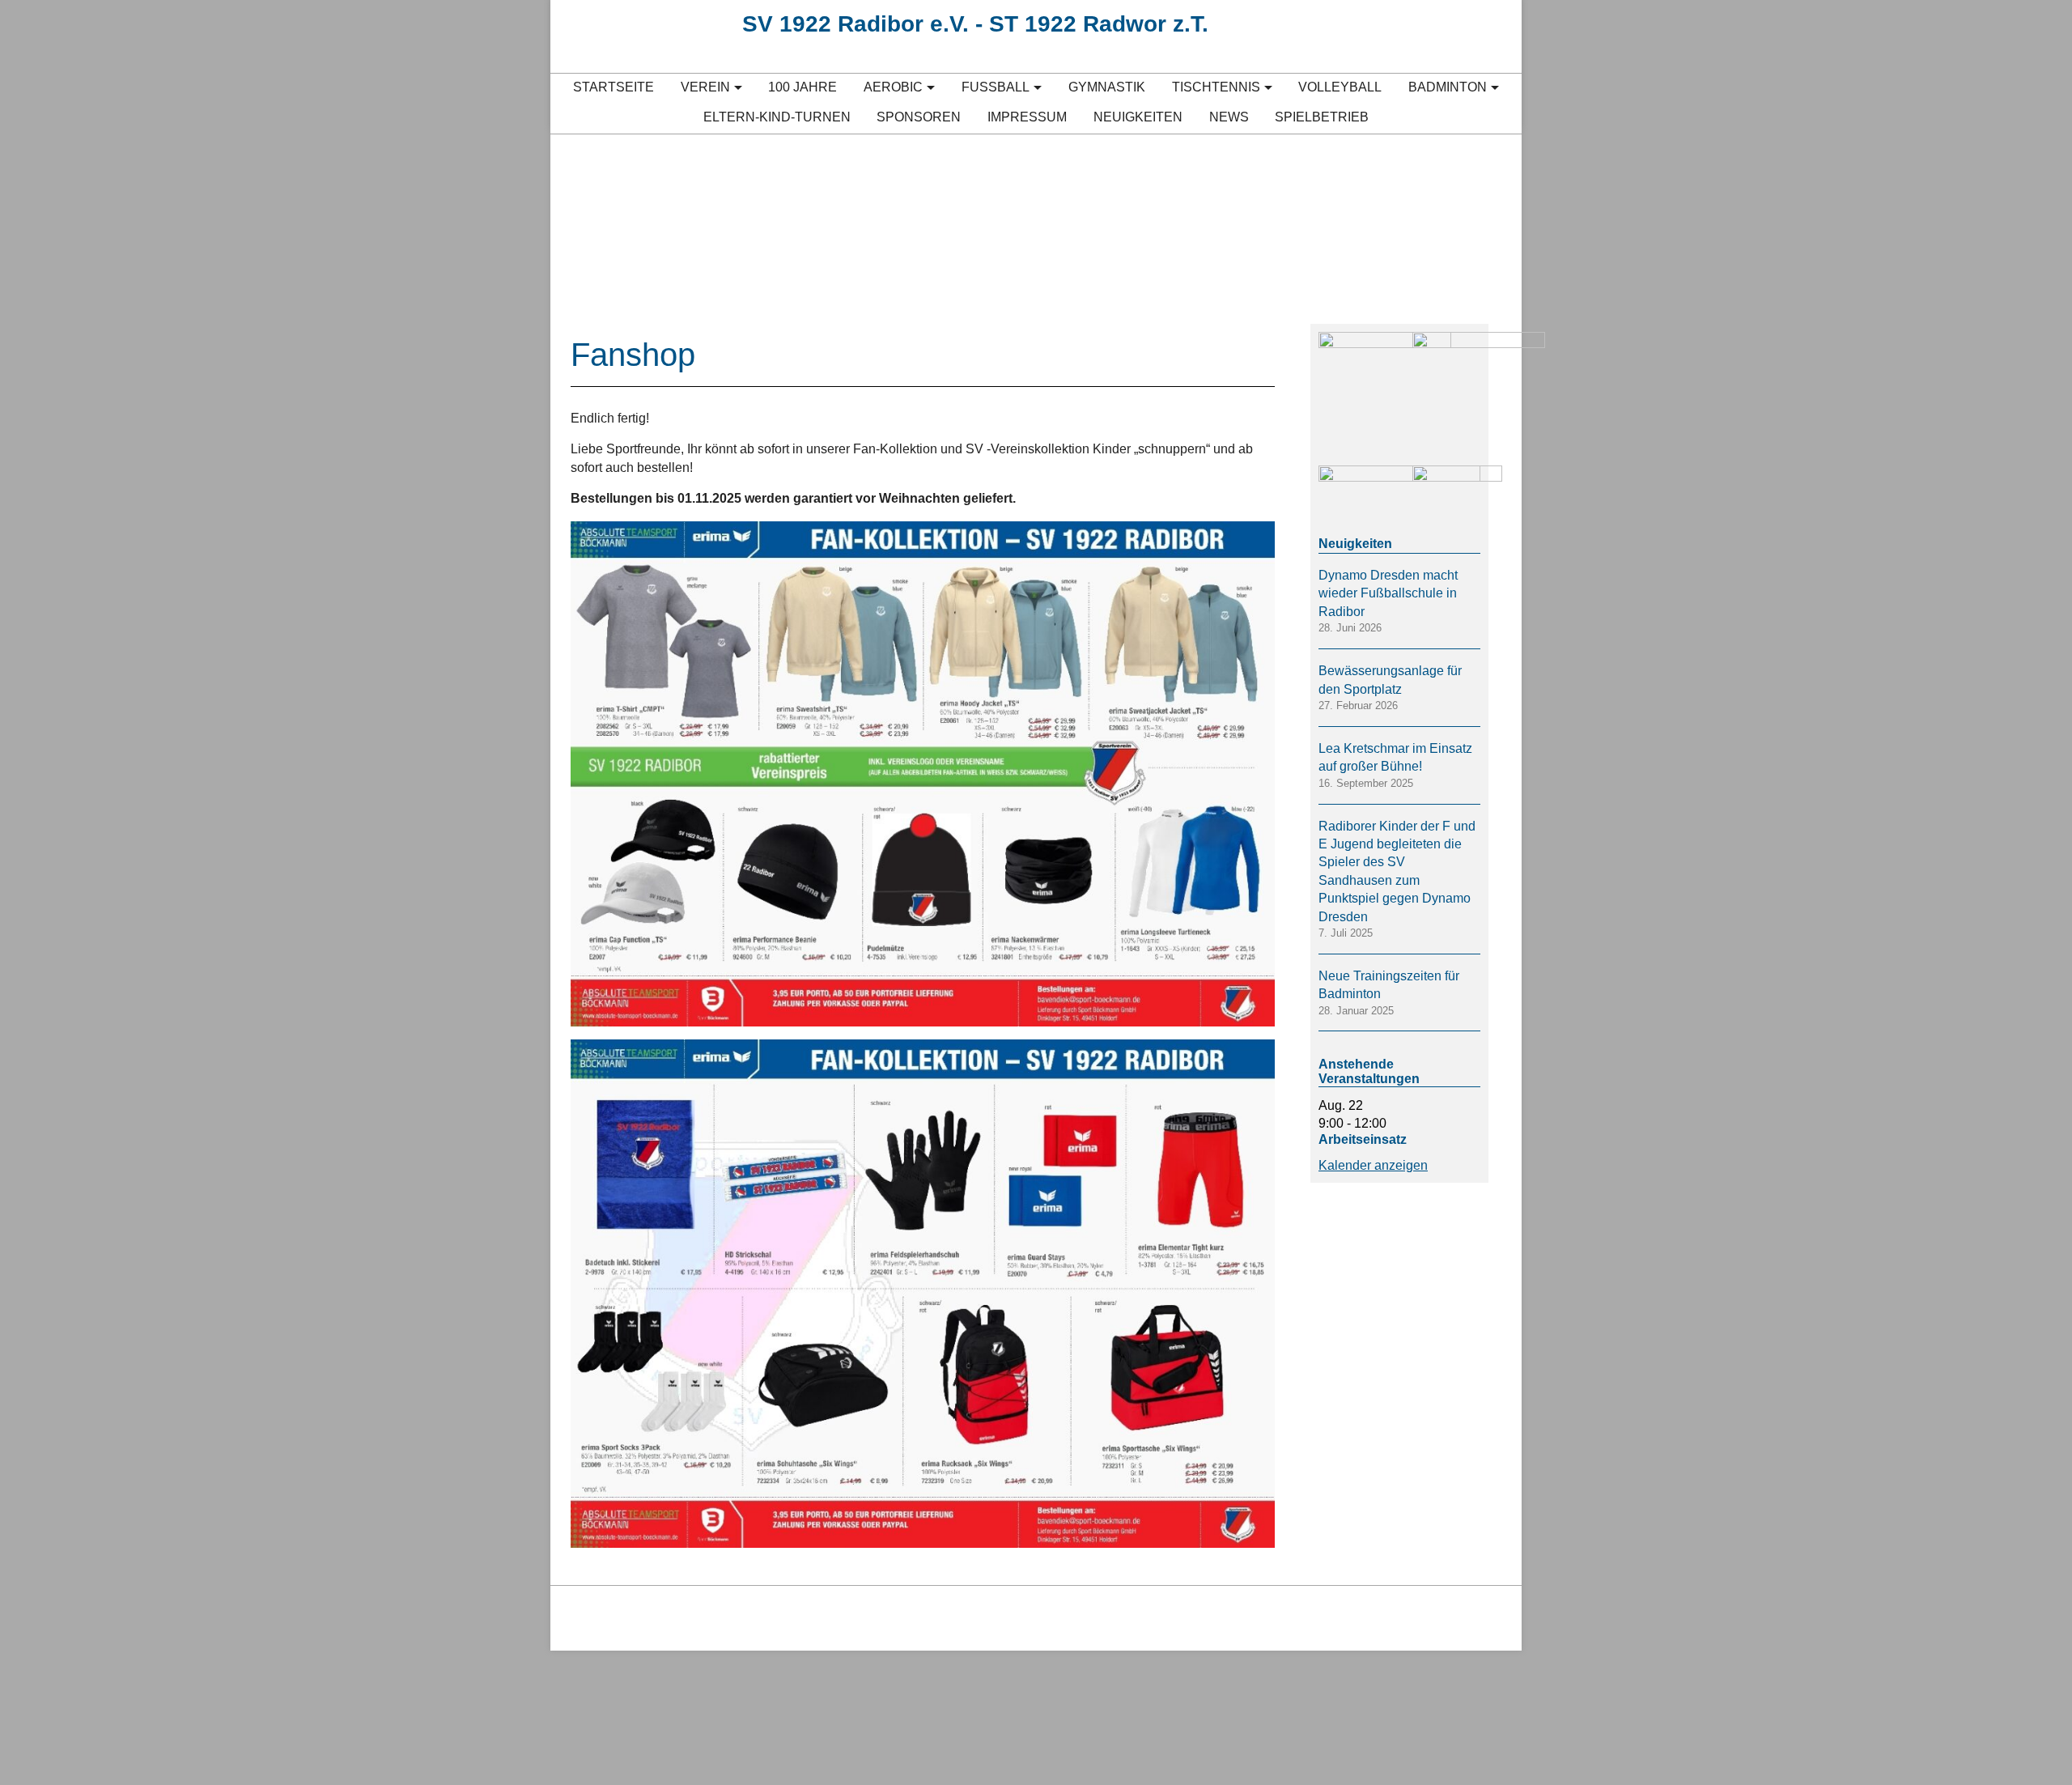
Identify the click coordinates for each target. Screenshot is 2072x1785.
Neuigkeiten (1138, 117)
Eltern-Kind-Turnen (777, 117)
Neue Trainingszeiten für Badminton (1389, 985)
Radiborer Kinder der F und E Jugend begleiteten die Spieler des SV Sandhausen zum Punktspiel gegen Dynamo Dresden (1397, 871)
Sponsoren (919, 117)
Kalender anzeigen (1373, 1165)
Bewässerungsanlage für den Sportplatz (1390, 680)
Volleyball (1340, 87)
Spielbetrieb (1322, 117)
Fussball (996, 87)
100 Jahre (802, 87)
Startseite (614, 87)
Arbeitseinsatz (1363, 1139)
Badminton (1448, 87)
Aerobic (893, 87)
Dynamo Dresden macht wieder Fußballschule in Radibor (1388, 593)
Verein (705, 87)
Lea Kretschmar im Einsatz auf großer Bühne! (1395, 757)
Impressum (1027, 117)
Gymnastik (1107, 87)
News (1229, 117)
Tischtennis (1216, 87)
